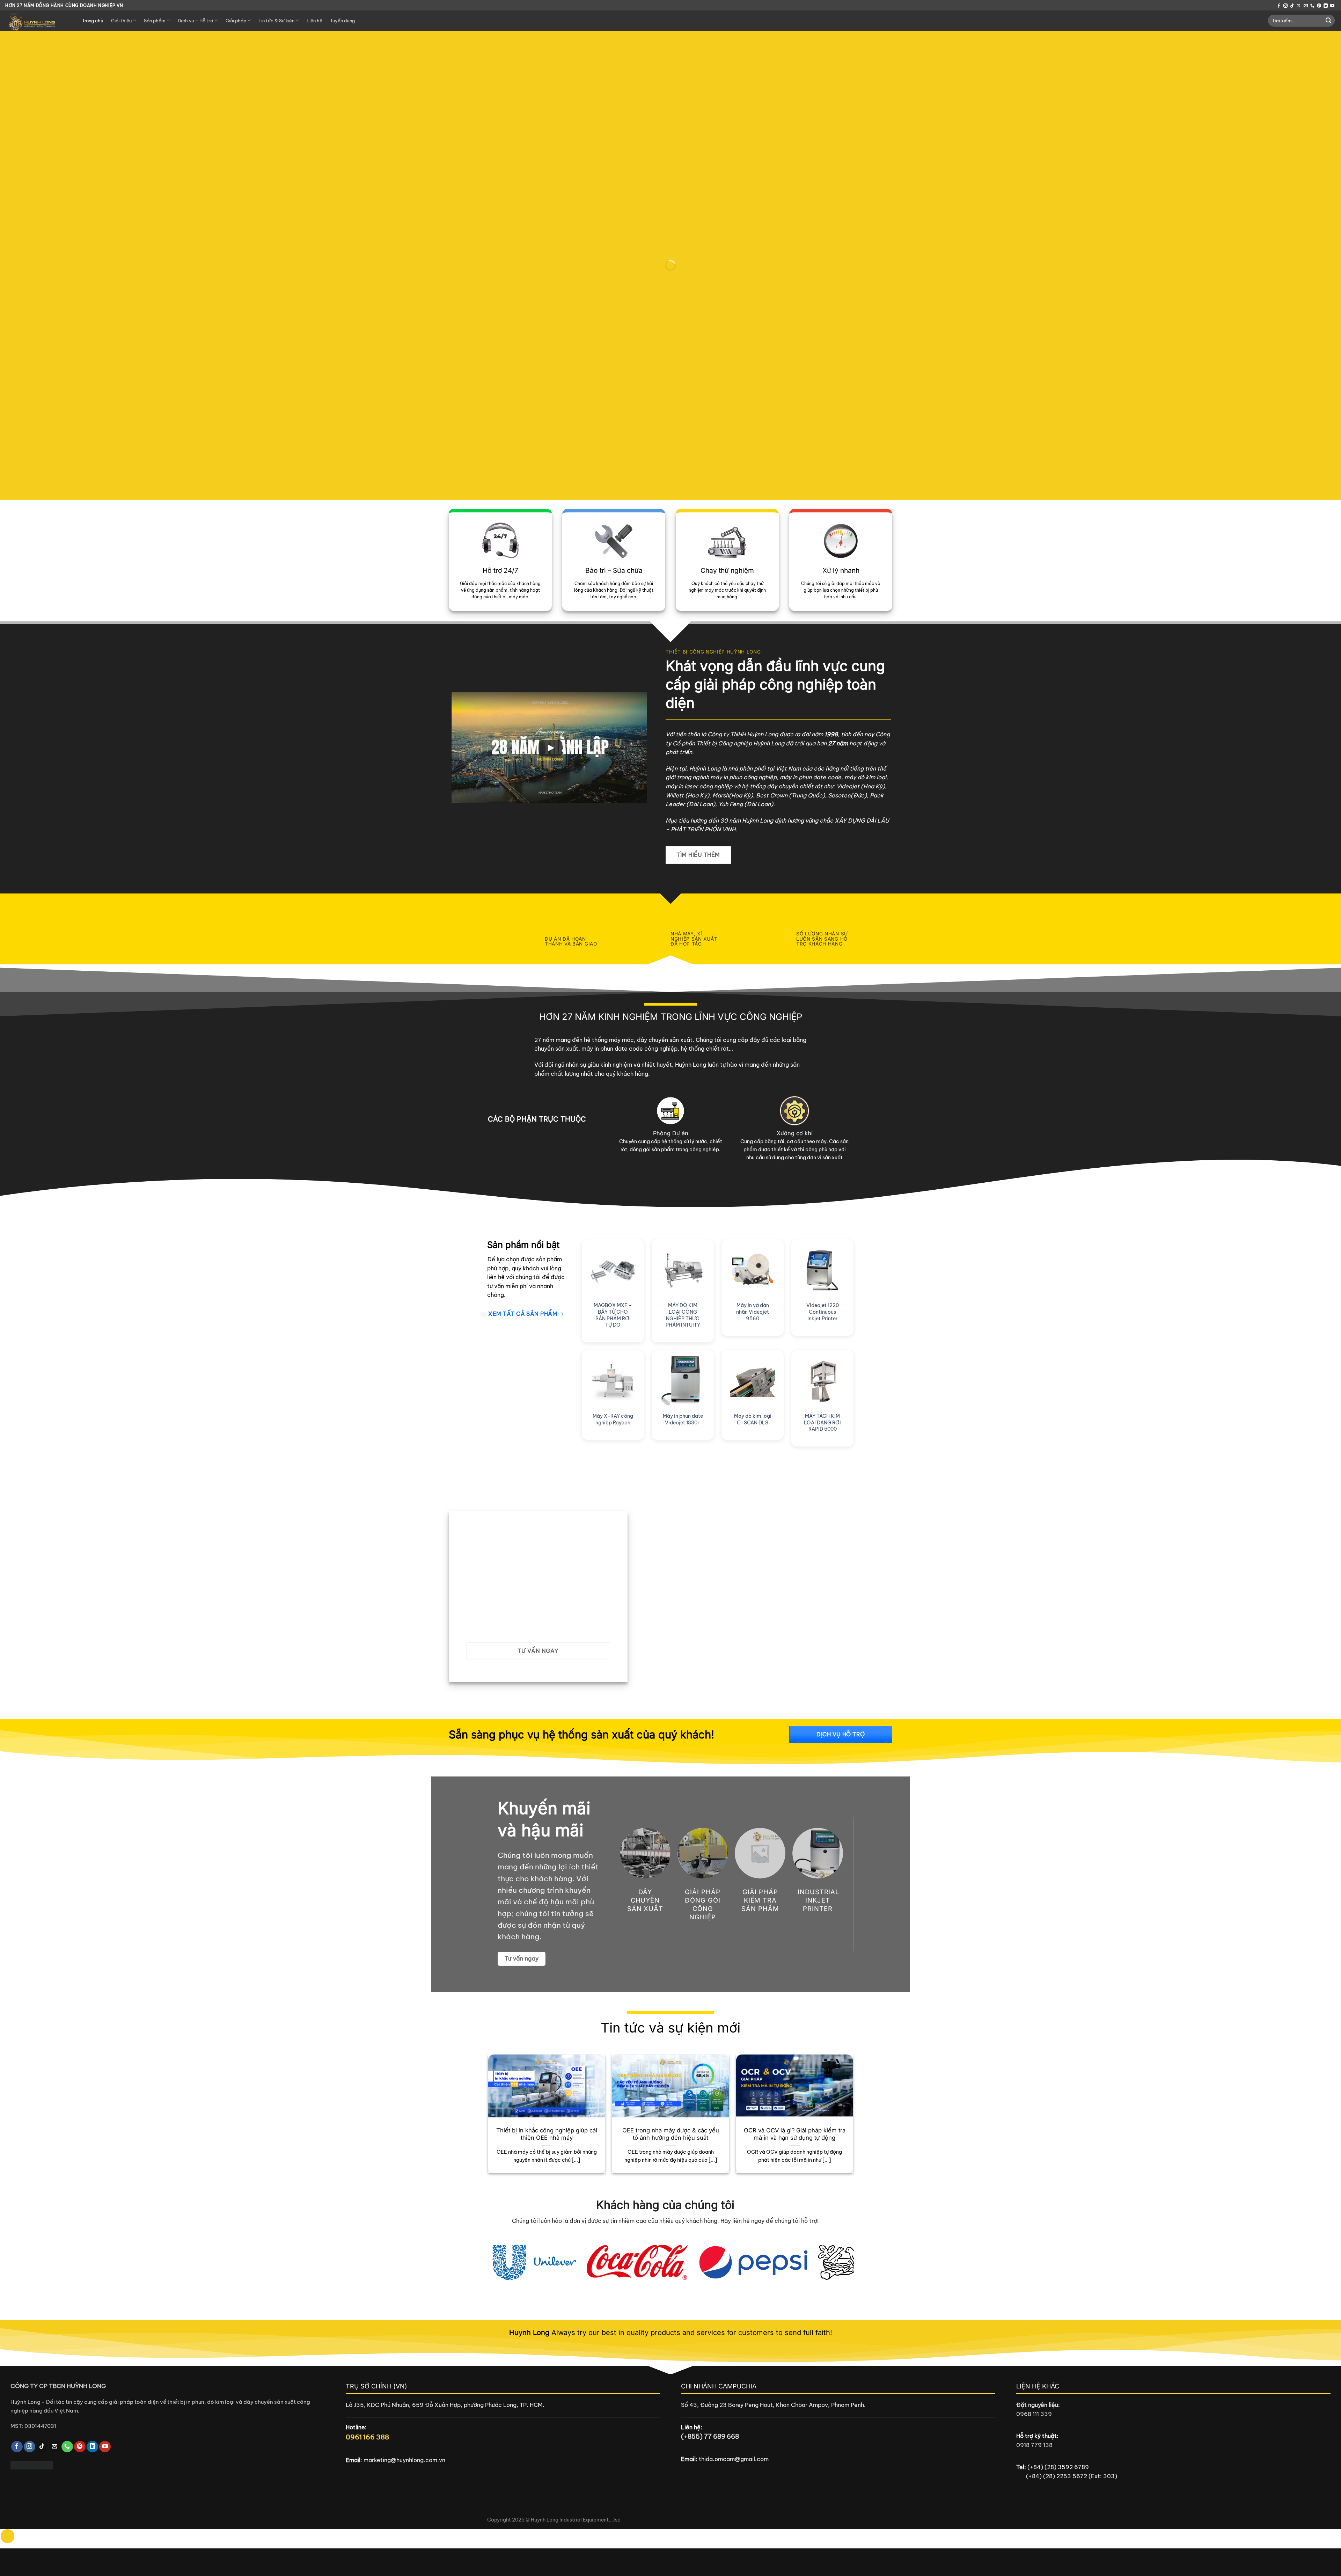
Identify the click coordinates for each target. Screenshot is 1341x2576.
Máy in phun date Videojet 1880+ (683, 1419)
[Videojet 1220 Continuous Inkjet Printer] (822, 1270)
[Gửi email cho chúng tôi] (1306, 6)
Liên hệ (314, 21)
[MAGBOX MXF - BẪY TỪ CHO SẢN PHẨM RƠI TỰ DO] (613, 1270)
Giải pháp (236, 21)
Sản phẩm (155, 21)
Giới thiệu (121, 21)
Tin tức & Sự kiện (276, 21)
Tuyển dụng (342, 21)
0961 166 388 (367, 2437)
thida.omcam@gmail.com (734, 2459)
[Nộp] (1328, 21)
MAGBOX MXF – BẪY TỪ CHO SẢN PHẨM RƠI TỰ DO (613, 1315)
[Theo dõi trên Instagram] (1285, 6)
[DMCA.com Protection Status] (32, 2465)
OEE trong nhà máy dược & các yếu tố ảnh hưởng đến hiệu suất (671, 2134)
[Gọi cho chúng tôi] (1312, 6)
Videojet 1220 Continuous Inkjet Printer (823, 1312)
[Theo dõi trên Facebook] (1279, 6)
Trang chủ (93, 21)
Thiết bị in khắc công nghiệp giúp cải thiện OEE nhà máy (547, 2134)
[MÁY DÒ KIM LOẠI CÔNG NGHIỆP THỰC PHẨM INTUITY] (683, 1270)
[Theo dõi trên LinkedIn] (1326, 6)
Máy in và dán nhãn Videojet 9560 (753, 1312)
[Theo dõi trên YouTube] (1332, 6)
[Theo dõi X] (1299, 6)
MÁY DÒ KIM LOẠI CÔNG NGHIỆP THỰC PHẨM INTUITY (683, 1315)
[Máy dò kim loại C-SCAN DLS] (753, 1381)
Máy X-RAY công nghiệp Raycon (613, 1419)
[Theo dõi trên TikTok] (1292, 6)
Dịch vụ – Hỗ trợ (195, 21)
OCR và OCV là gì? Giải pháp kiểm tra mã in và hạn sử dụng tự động (795, 2134)
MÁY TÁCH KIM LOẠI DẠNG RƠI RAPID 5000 (822, 1422)
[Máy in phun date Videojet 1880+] (683, 1381)
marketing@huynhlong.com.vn (404, 2460)
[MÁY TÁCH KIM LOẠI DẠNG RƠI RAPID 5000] (822, 1381)
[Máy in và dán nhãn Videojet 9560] (753, 1270)
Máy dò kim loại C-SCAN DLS (753, 1419)
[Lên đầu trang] (8, 2536)
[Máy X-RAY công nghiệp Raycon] (613, 1381)
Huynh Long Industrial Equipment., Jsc (576, 2520)
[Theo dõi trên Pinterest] (1319, 6)
